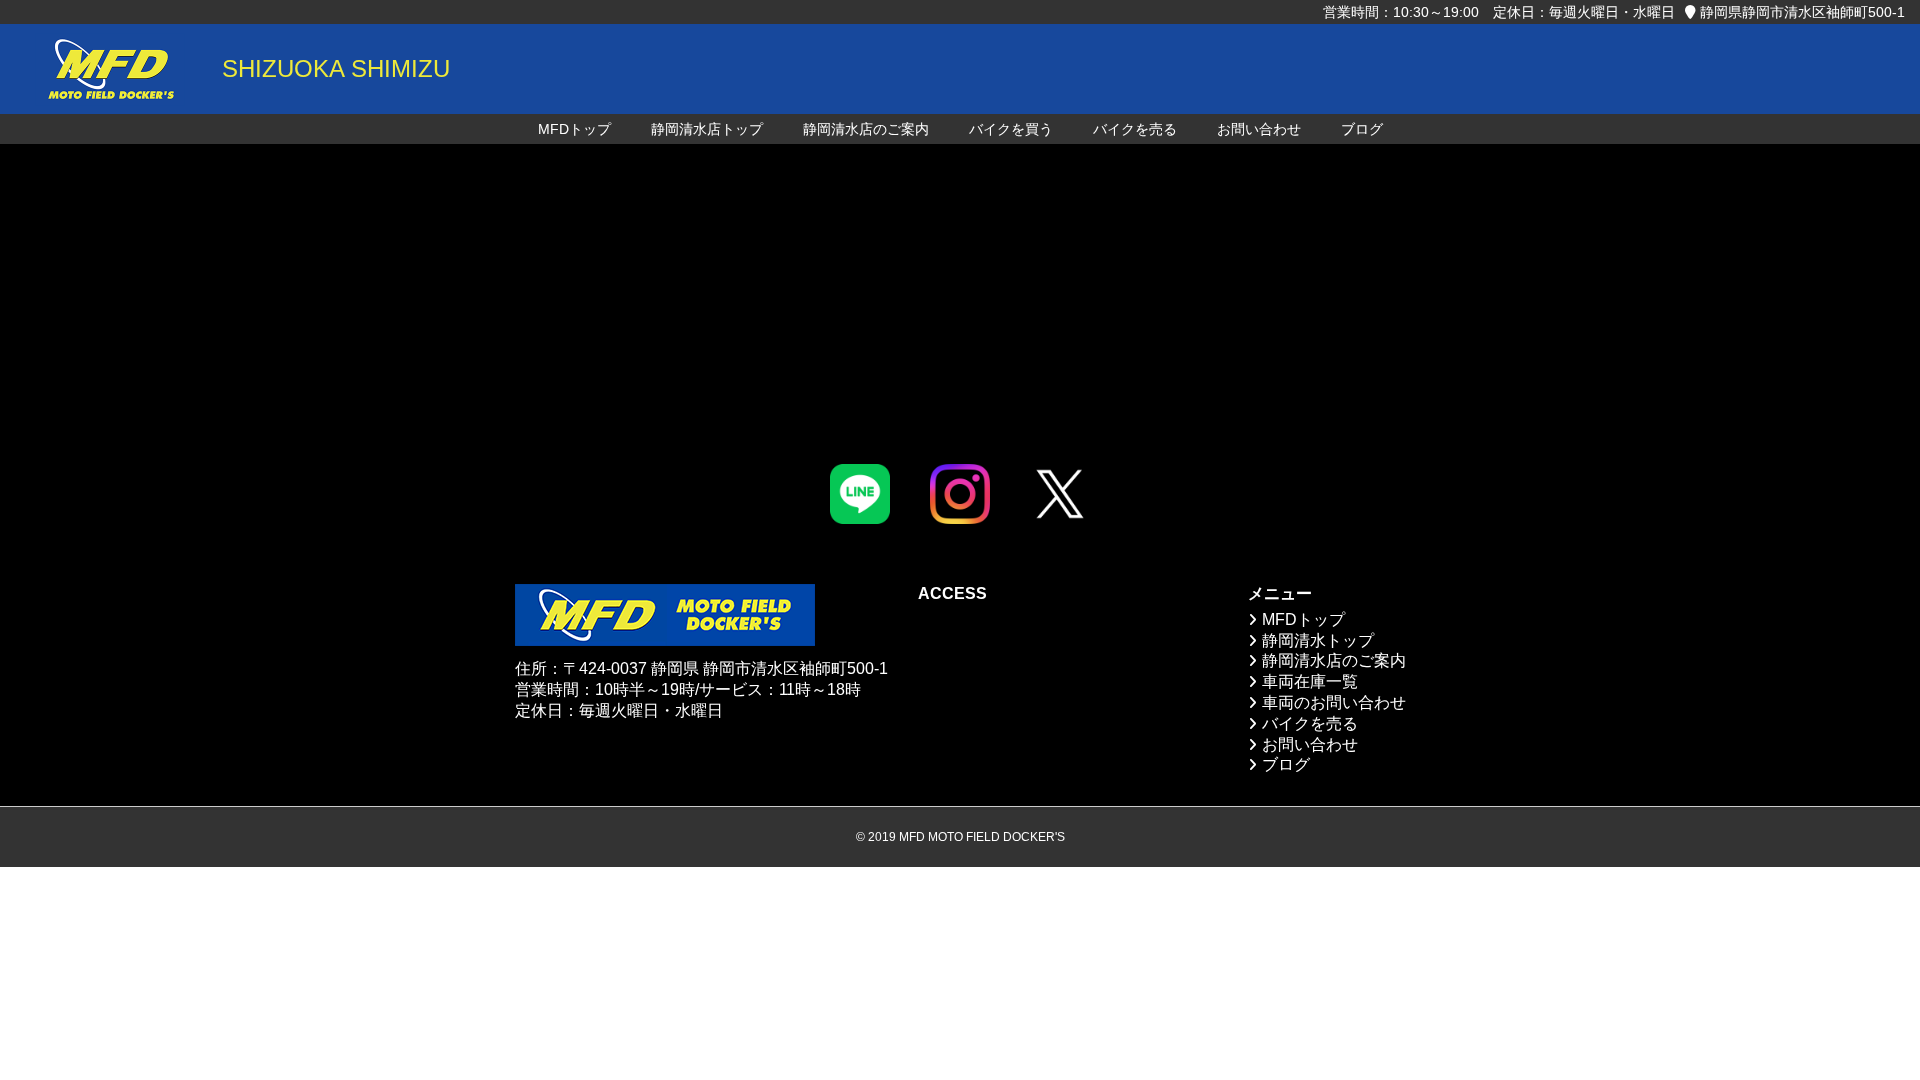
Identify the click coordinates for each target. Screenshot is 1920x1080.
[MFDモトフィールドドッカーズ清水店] (110, 69)
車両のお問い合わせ (1334, 702)
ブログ (1362, 129)
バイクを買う (1011, 129)
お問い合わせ (1259, 129)
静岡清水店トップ (707, 129)
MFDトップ (574, 129)
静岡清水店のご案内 (866, 129)
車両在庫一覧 (1310, 681)
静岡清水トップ (1318, 640)
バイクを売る (1135, 129)
